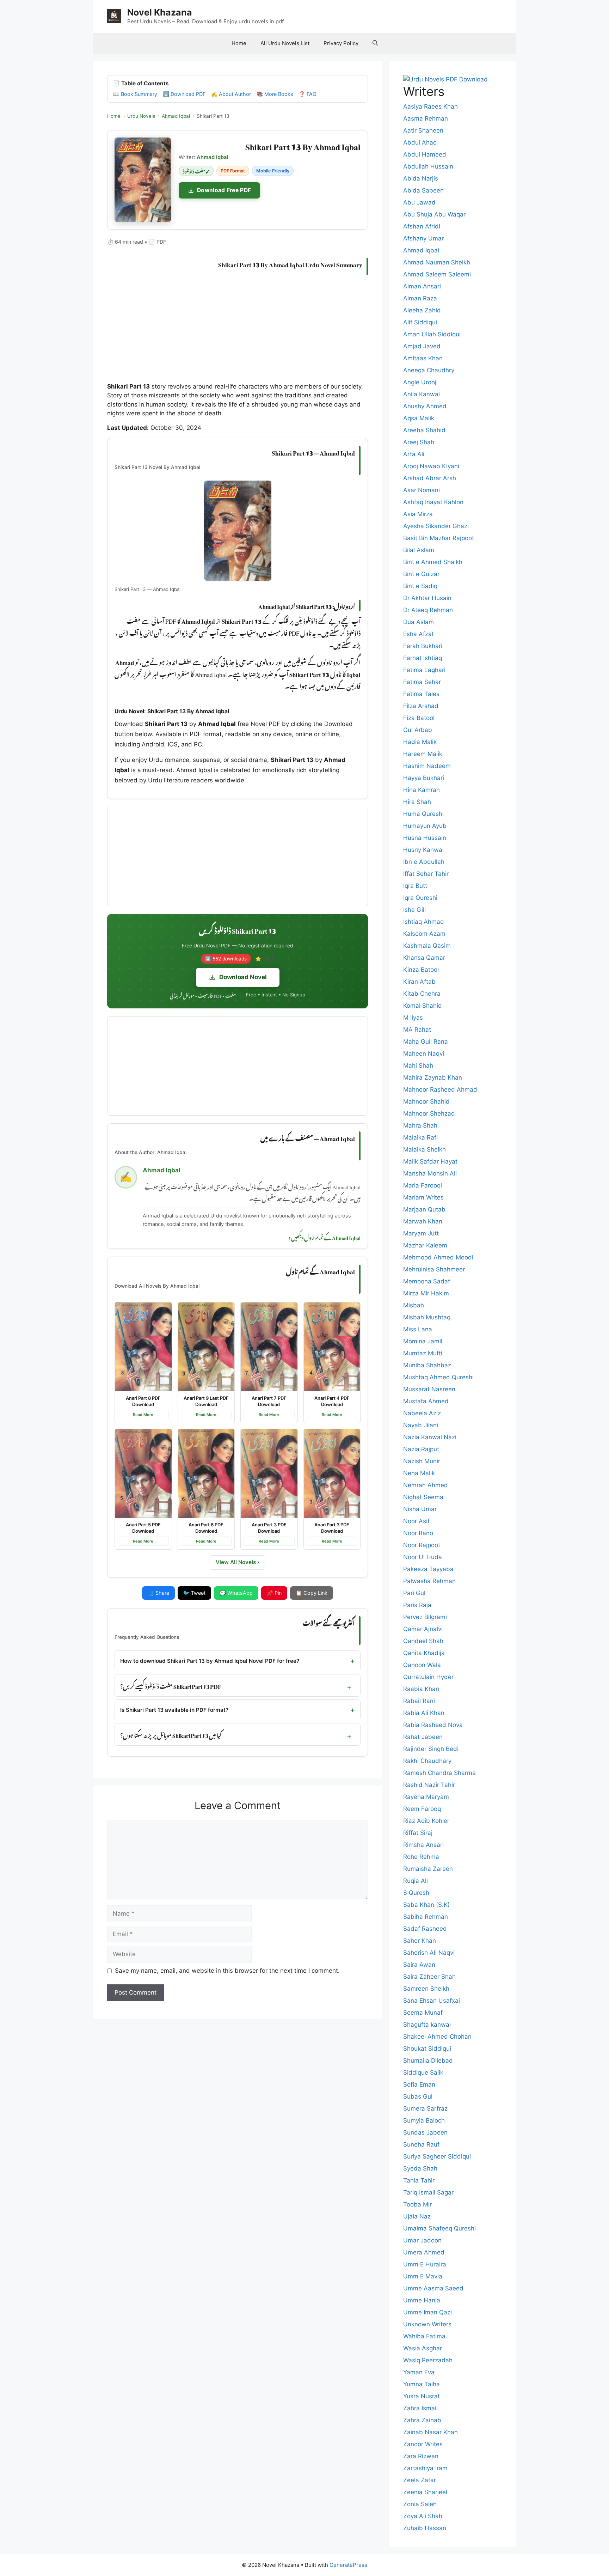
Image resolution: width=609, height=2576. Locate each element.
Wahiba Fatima (424, 2336)
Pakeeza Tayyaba (428, 1569)
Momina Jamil (423, 1341)
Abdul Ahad (420, 142)
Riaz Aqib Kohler (426, 1821)
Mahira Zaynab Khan (433, 1078)
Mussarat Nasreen (429, 1389)
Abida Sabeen (423, 190)
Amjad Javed (422, 346)
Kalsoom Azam (424, 934)
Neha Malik (419, 1473)
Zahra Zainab (422, 2420)
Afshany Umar (423, 238)
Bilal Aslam (419, 550)
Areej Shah (419, 442)
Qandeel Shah (423, 1641)
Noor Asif (416, 1521)
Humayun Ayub (425, 826)
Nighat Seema (423, 1497)
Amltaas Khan (423, 358)
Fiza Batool (419, 718)
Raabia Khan (421, 1689)
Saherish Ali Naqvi (429, 1953)
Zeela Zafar (420, 2480)
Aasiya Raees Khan (430, 106)
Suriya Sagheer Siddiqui (437, 2156)
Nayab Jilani (421, 1425)
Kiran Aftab (419, 982)
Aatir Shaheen (423, 130)
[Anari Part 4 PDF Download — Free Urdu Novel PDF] (332, 1347)
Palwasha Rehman (429, 1581)
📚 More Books (275, 94)
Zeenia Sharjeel (425, 2492)
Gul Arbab (418, 730)
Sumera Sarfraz (425, 2108)
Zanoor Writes (423, 2444)
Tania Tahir (419, 2180)
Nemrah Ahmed (426, 1485)
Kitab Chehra (422, 994)
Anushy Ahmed (425, 406)
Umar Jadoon (422, 2240)
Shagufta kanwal (427, 2025)
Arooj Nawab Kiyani (431, 466)
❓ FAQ (308, 94)
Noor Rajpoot (422, 1545)
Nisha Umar (420, 1509)
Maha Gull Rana (426, 1042)
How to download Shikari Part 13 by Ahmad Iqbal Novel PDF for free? (210, 1661)
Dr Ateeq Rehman (428, 610)
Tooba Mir (417, 2204)
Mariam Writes (423, 1197)
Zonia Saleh (420, 2504)
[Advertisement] (238, 330)
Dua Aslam (419, 622)
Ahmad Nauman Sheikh (437, 262)
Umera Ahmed (424, 2252)
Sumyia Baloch (424, 2120)
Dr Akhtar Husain (427, 598)
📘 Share (158, 1593)
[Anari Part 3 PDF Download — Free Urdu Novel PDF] (269, 1473)
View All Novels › (238, 1562)
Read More (143, 1415)
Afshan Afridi (422, 226)
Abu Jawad (419, 202)
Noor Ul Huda (423, 1557)
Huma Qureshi (423, 814)
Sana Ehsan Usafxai (432, 2001)
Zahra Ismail (420, 2408)
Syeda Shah (420, 2168)
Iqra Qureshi (420, 898)
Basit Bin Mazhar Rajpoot (439, 538)
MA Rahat (417, 1030)
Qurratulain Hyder (428, 1677)
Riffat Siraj (418, 1833)
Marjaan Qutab (424, 1209)
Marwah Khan (423, 1221)
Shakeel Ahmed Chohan (437, 2037)
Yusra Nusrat (422, 2396)
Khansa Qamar (424, 958)
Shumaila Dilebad (428, 2061)
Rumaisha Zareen (428, 1869)
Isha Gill (414, 910)
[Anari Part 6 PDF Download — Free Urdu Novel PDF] (206, 1473)
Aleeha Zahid (422, 310)
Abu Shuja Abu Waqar (434, 214)
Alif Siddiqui (420, 322)
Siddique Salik (423, 2073)
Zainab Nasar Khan (430, 2432)
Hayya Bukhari (424, 778)
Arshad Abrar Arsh (430, 478)
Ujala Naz (417, 2216)
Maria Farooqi (423, 1185)
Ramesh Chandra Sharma (439, 1773)
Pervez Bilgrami (425, 1617)
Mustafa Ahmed (426, 1401)
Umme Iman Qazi (427, 2312)
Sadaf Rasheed (425, 1929)
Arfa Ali (414, 454)
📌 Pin (274, 1593)
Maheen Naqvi (424, 1054)
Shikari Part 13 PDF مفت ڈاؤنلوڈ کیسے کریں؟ (171, 1685)
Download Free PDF (224, 190)
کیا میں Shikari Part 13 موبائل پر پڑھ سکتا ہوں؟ (171, 1734)
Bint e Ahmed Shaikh (433, 562)
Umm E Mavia (423, 2276)
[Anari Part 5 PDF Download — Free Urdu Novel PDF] (143, 1473)
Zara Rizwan (421, 2456)
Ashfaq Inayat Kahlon (433, 502)
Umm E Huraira (425, 2264)
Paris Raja (417, 1605)
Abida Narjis (421, 178)
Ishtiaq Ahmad (424, 922)
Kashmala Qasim (427, 946)
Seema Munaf (423, 2013)
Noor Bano (418, 1533)
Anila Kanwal (422, 394)
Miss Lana (418, 1329)
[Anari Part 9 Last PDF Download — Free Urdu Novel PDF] (206, 1347)
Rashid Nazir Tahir (429, 1785)
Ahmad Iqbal (421, 250)
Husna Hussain (425, 838)
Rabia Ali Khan (424, 1713)
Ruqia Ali (416, 1881)
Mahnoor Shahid (426, 1101)
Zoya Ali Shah (423, 2516)
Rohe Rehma (421, 1857)
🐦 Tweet (194, 1593)
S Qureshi (417, 1893)
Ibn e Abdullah (424, 862)
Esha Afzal (418, 634)
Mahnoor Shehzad (429, 1113)
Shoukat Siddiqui (427, 2049)
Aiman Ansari (422, 286)
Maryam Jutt (421, 1233)
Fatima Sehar (422, 682)
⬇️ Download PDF (184, 94)
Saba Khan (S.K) (426, 1905)
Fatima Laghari (424, 670)
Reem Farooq (422, 1809)
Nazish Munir (422, 1461)
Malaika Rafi (420, 1137)
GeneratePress (348, 2565)
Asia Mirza (418, 514)
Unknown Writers (427, 2324)
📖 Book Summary (135, 94)
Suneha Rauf (421, 2144)
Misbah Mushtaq (427, 1317)
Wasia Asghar (423, 2348)
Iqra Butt (415, 886)
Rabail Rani (419, 1701)
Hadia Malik (420, 742)
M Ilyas (413, 1018)
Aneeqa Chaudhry (429, 370)
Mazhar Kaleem (425, 1245)
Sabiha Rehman (426, 1917)
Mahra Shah (420, 1125)
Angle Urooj (420, 382)
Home (239, 43)
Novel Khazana (160, 12)
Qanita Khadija (424, 1653)
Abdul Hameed (425, 154)
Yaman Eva (419, 2372)
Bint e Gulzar (421, 574)
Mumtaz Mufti (423, 1353)
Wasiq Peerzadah (428, 2360)
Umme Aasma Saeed (433, 2288)
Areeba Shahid (424, 430)
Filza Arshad (421, 706)
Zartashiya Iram (425, 2468)
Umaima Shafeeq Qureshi (439, 2228)
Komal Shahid (423, 1006)
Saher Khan (420, 1941)
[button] (375, 43)
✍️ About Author (231, 94)
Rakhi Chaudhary (427, 1761)
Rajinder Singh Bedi (431, 1749)
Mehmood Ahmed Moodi (438, 1257)
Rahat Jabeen (423, 1737)
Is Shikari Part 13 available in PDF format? (174, 1710)
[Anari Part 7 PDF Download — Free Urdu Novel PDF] (269, 1347)
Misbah (414, 1305)
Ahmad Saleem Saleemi (437, 274)
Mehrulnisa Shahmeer (434, 1269)
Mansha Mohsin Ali (430, 1173)
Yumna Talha (422, 2384)
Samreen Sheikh (426, 1989)
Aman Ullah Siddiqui (432, 334)
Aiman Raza (420, 298)
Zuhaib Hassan (425, 2528)
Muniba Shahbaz (427, 1365)
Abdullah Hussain (428, 166)
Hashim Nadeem (427, 766)
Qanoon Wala (422, 1665)
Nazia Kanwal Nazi (430, 1437)
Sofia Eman (419, 2084)
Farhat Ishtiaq (423, 658)
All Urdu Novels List (285, 43)
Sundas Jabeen (425, 2132)
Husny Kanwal (423, 850)
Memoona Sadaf (427, 1281)
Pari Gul (414, 1593)
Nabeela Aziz (422, 1413)
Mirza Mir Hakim (426, 1293)
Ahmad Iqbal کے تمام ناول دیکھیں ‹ (325, 1237)
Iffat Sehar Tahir (426, 874)
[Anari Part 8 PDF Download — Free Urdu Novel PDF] (143, 1347)
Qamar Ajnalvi (423, 1629)
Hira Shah (417, 802)
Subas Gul (418, 2096)
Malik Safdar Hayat (430, 1161)
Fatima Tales (421, 694)
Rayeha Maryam (426, 1797)
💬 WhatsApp (236, 1593)
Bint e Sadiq (420, 586)
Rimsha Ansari (423, 1845)
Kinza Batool (421, 970)
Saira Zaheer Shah (429, 1977)
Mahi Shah (418, 1066)
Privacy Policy (341, 43)
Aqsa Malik (419, 418)
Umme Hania (422, 2300)
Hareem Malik (423, 754)
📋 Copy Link (312, 1593)
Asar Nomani (422, 490)
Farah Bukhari (423, 646)
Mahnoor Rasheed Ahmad (440, 1089)
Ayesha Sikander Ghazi (436, 526)
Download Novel (243, 977)
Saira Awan (419, 1965)
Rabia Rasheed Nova (433, 1725)
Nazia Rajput (421, 1449)
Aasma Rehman (426, 118)
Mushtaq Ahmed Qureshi (438, 1377)
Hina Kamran (422, 790)
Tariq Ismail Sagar (428, 2192)
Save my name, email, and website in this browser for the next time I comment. (227, 1971)
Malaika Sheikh (425, 1149)
